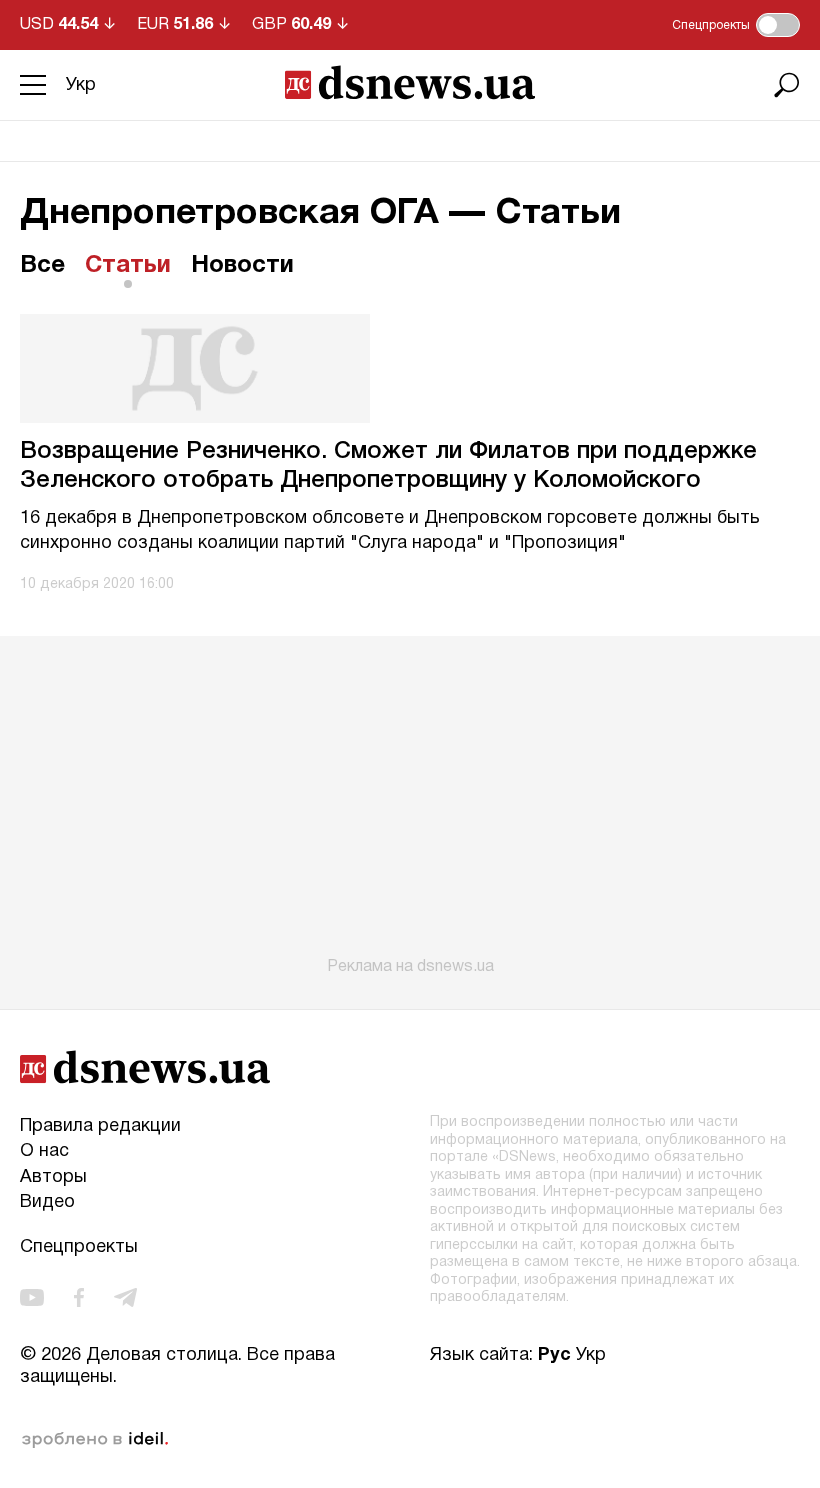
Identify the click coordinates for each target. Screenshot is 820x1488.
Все (42, 266)
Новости (242, 266)
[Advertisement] (410, 806)
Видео (47, 1202)
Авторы (53, 1177)
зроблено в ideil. (95, 1440)
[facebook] (79, 1297)
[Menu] (33, 85)
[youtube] (32, 1297)
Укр (81, 85)
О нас (44, 1151)
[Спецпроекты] (778, 25)
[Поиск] (787, 85)
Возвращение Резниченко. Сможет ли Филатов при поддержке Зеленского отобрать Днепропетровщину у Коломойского (388, 466)
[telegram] (125, 1297)
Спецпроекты (79, 1247)
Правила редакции (100, 1126)
